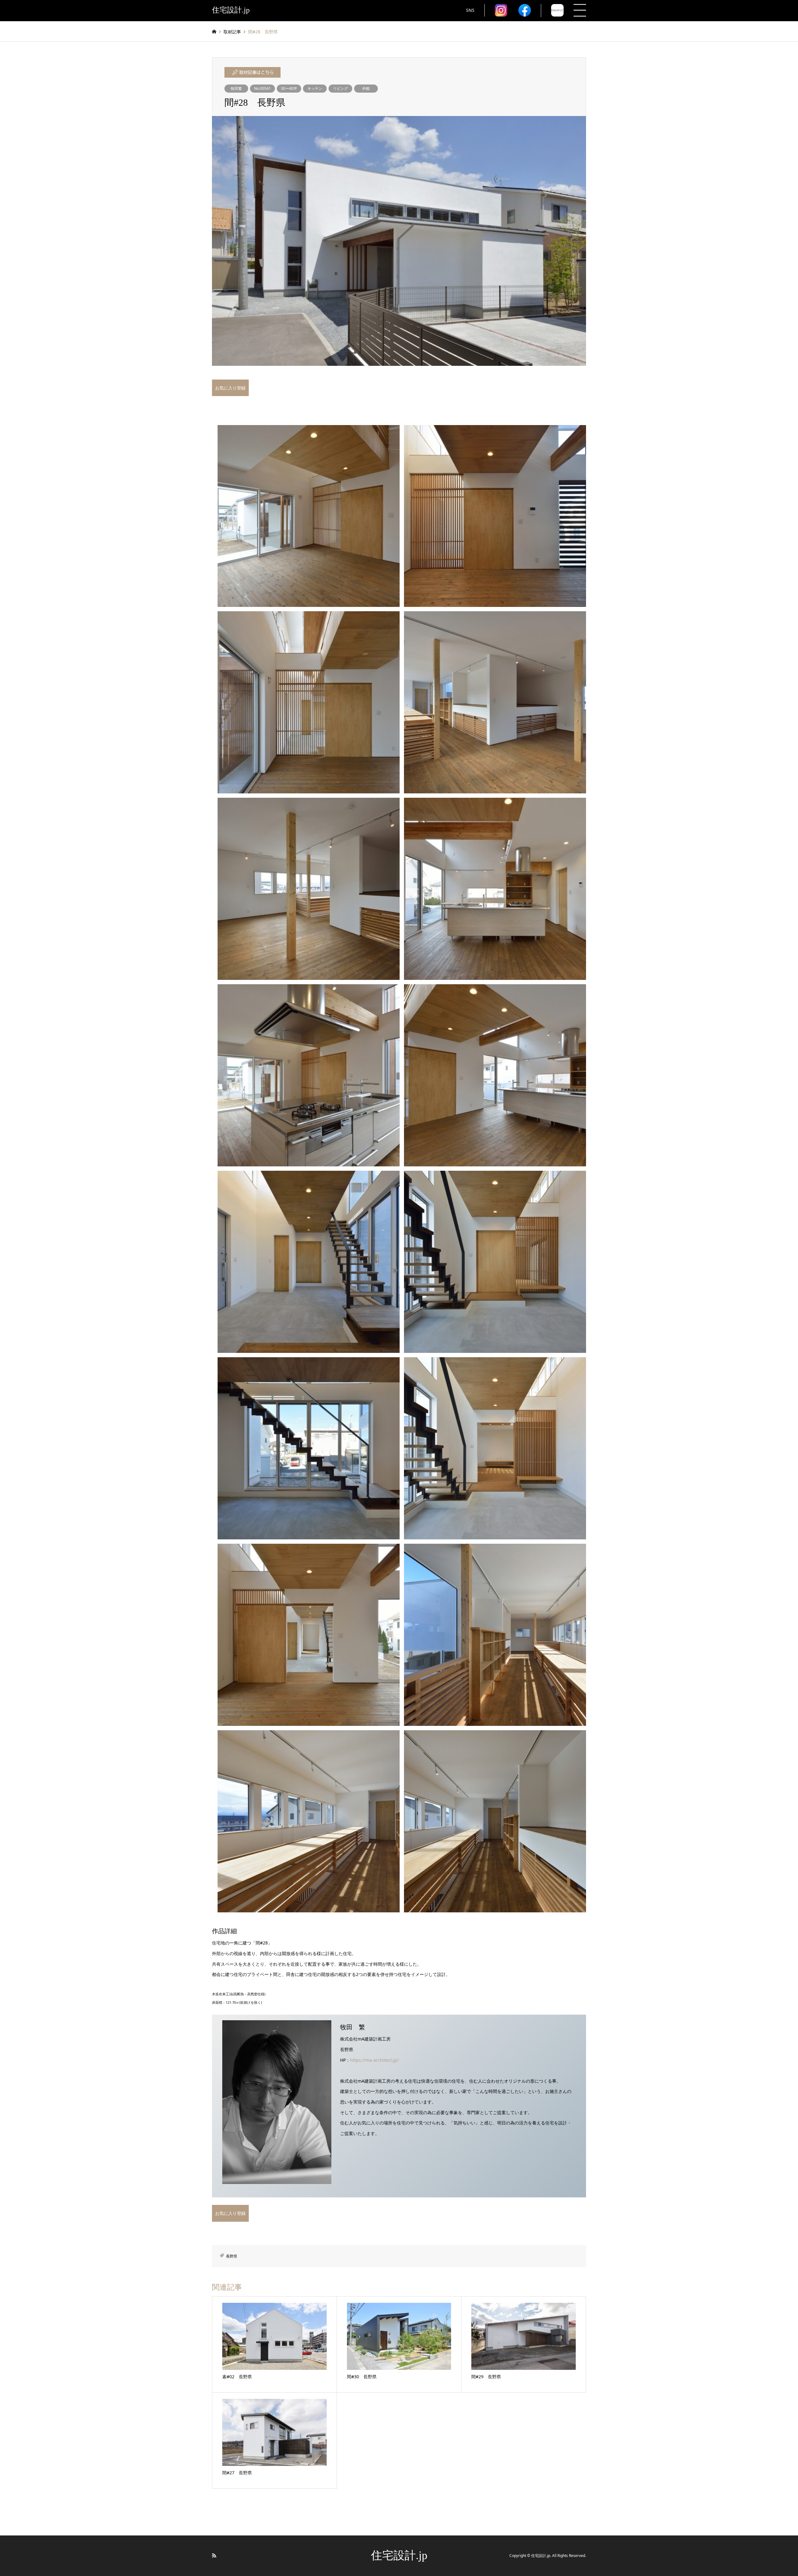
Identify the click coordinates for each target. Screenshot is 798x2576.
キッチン (315, 88)
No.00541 (262, 88)
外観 (366, 88)
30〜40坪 (289, 88)
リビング (340, 88)
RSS (214, 2555)
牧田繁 (236, 88)
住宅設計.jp (399, 2555)
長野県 (232, 2256)
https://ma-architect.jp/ (374, 2060)
